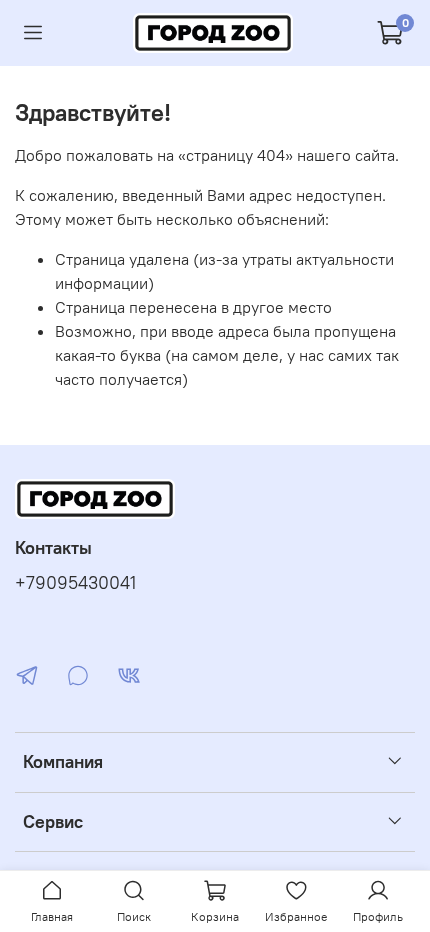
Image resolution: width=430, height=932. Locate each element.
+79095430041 (75, 583)
